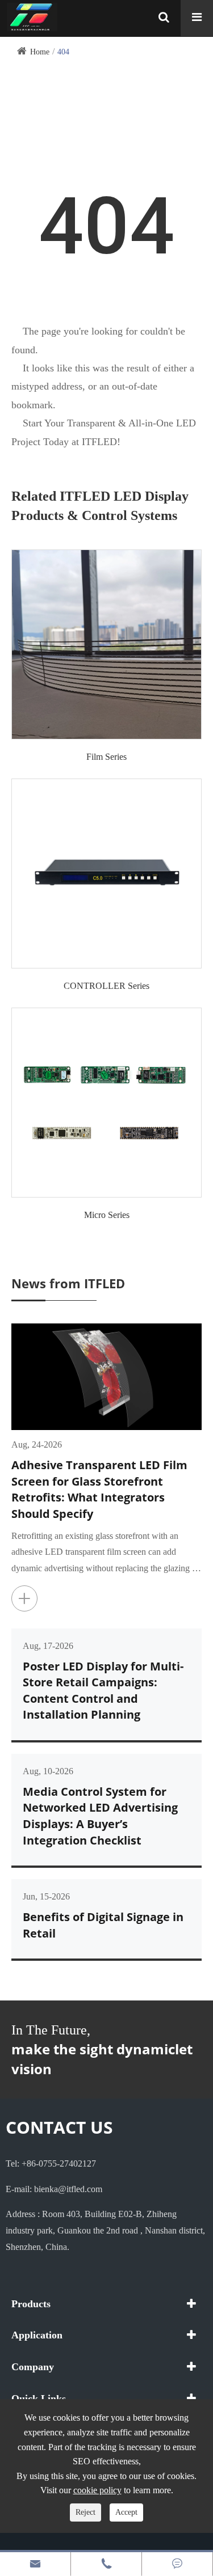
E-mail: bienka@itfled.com (54, 2189)
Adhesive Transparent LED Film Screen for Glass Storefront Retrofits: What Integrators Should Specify (99, 1489)
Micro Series (107, 1215)
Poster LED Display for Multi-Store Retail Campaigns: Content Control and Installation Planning (103, 1691)
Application (37, 2335)
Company (33, 2367)
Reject (85, 2512)
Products (31, 2304)
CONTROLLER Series (106, 986)
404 (63, 52)
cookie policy (97, 2490)
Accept (126, 2512)
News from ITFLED (68, 1283)
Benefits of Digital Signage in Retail (103, 1925)
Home (40, 52)
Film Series (106, 757)
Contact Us (59, 2127)
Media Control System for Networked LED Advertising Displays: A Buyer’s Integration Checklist (100, 1816)
